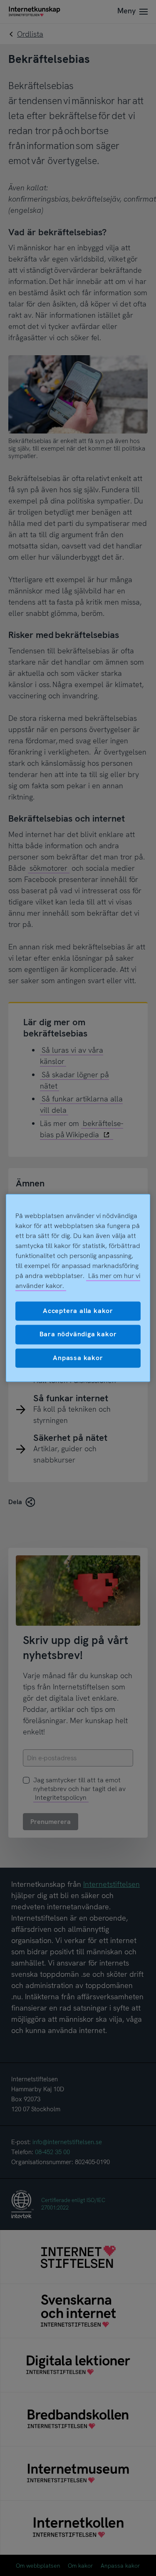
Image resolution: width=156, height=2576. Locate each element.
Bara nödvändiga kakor (78, 1334)
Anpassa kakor (78, 1358)
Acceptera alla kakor (78, 1311)
